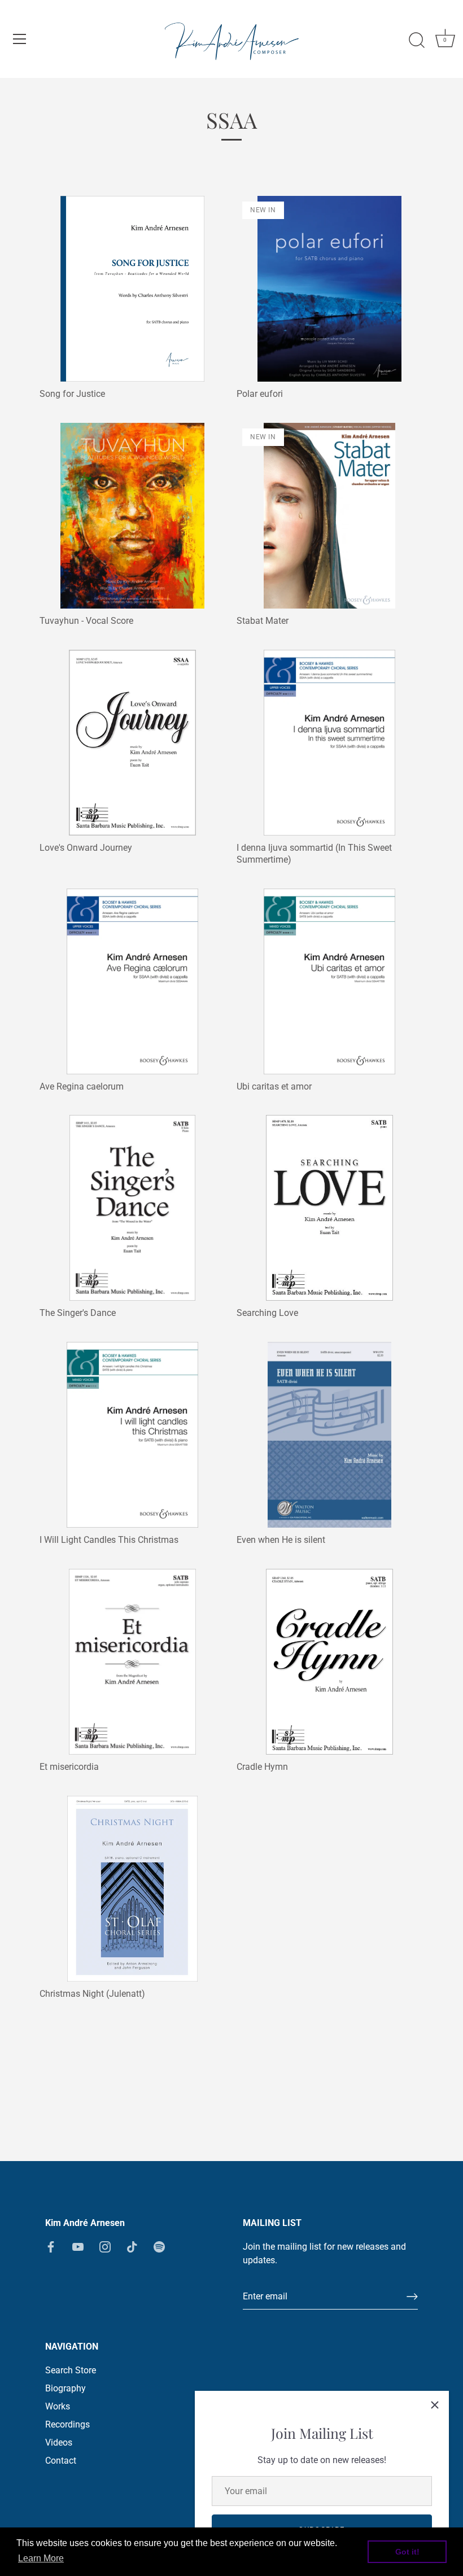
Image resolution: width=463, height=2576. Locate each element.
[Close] (435, 2405)
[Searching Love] (329, 1208)
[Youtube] (78, 2247)
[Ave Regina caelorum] (132, 981)
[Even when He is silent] (329, 1435)
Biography (65, 2388)
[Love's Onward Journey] (132, 743)
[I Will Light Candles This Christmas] (132, 1435)
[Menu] (20, 39)
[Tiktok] (132, 2247)
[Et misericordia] (132, 1662)
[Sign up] (412, 2297)
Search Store (71, 2370)
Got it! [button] (407, 2552)
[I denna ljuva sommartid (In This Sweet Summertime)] (329, 743)
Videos (59, 2442)
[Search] (417, 41)
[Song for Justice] (132, 289)
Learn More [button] (41, 2558)
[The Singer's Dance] (132, 1208)
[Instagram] (105, 2247)
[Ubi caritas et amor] (329, 981)
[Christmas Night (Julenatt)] (132, 1889)
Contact (61, 2461)
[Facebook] (51, 2247)
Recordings (67, 2424)
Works (58, 2406)
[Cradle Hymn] (329, 1662)
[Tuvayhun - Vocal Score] (132, 516)
